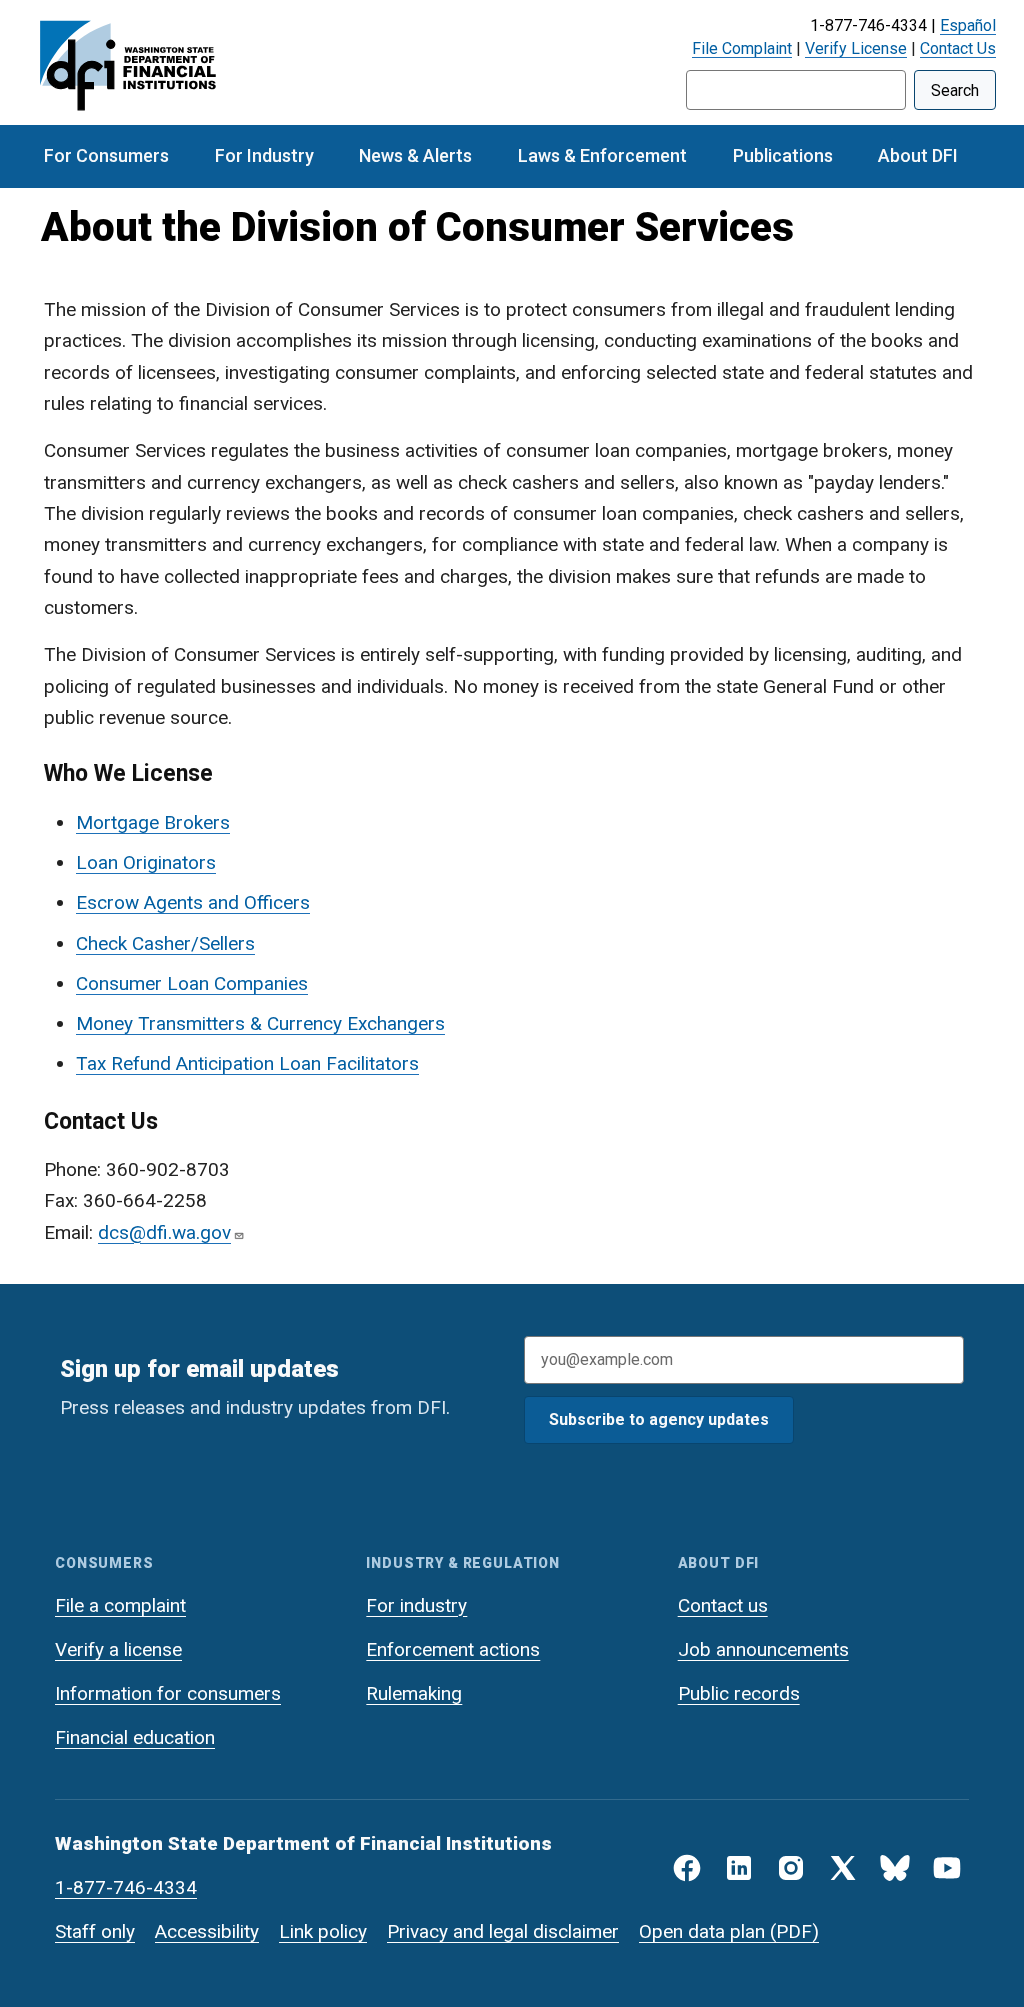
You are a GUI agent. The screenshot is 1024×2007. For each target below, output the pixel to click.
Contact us (723, 1605)
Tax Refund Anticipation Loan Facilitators (247, 1063)
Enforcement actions (453, 1649)
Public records (739, 1693)
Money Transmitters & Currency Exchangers (260, 1023)
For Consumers (106, 155)
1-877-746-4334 (126, 1887)
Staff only (95, 1931)
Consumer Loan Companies (192, 983)
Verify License (856, 48)
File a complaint (120, 1605)
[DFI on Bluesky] (895, 1868)
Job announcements (763, 1649)
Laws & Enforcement (602, 155)
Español (968, 25)
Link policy (323, 1931)
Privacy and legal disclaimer (503, 1931)
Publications (783, 155)
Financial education (135, 1737)
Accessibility (207, 1931)
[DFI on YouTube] (947, 1868)
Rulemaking (414, 1693)
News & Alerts (415, 155)
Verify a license (118, 1649)
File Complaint (742, 48)
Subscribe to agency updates (659, 1419)
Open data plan (702, 1931)
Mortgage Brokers (153, 822)
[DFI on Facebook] (687, 1868)
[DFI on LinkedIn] (739, 1868)
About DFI (918, 155)
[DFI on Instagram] (791, 1868)
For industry (416, 1605)
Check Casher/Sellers (165, 943)
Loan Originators (146, 862)
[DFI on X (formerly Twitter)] (843, 1868)
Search (955, 90)
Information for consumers (168, 1693)
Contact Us (958, 48)
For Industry (264, 155)
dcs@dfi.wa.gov (164, 1232)
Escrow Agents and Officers (193, 902)
